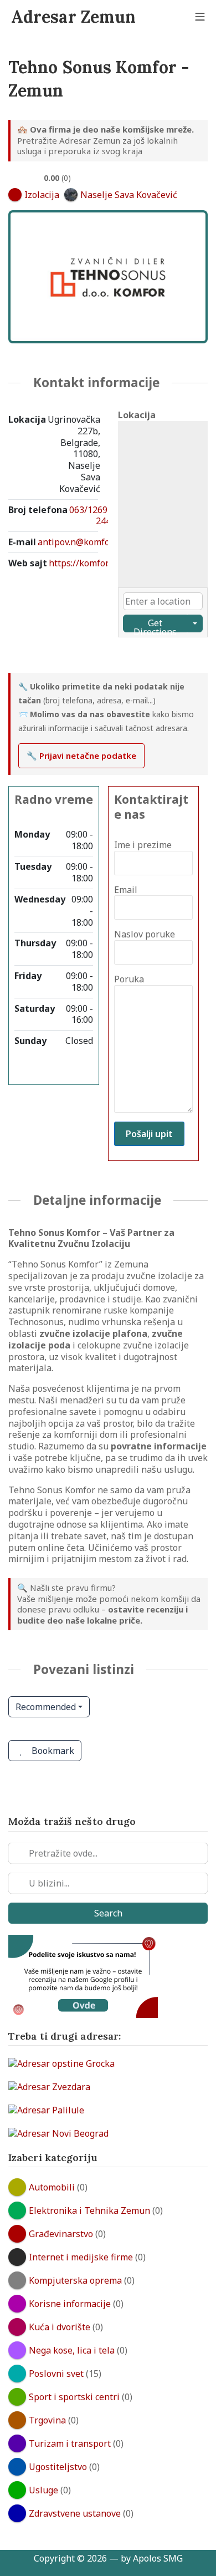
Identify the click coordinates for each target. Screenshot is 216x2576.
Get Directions (155, 625)
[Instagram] (25, 656)
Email (126, 890)
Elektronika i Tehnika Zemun (89, 2210)
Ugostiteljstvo (58, 2467)
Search (108, 1913)
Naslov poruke (145, 934)
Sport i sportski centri (74, 2397)
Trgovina (47, 2420)
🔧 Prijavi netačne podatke (81, 755)
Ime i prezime (143, 845)
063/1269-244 (90, 516)
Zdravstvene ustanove (75, 2513)
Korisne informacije (70, 2304)
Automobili (52, 2187)
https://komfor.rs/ (85, 563)
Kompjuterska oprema (75, 2280)
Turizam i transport (70, 2443)
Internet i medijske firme (81, 2257)
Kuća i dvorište (60, 2327)
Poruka (129, 979)
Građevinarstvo (61, 2234)
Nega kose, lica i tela (72, 2350)
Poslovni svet (56, 2374)
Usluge (43, 2490)
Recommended (46, 1707)
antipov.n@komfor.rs (80, 542)
